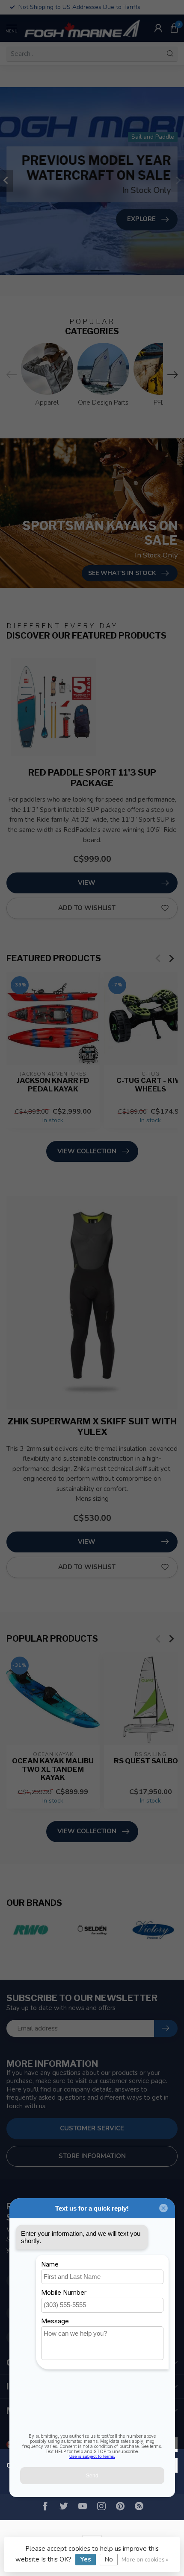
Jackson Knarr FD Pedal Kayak (53, 1085)
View (87, 883)
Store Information (92, 2156)
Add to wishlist (87, 908)
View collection (87, 1151)
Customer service (92, 2128)
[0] (174, 28)
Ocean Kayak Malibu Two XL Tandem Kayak (53, 1769)
